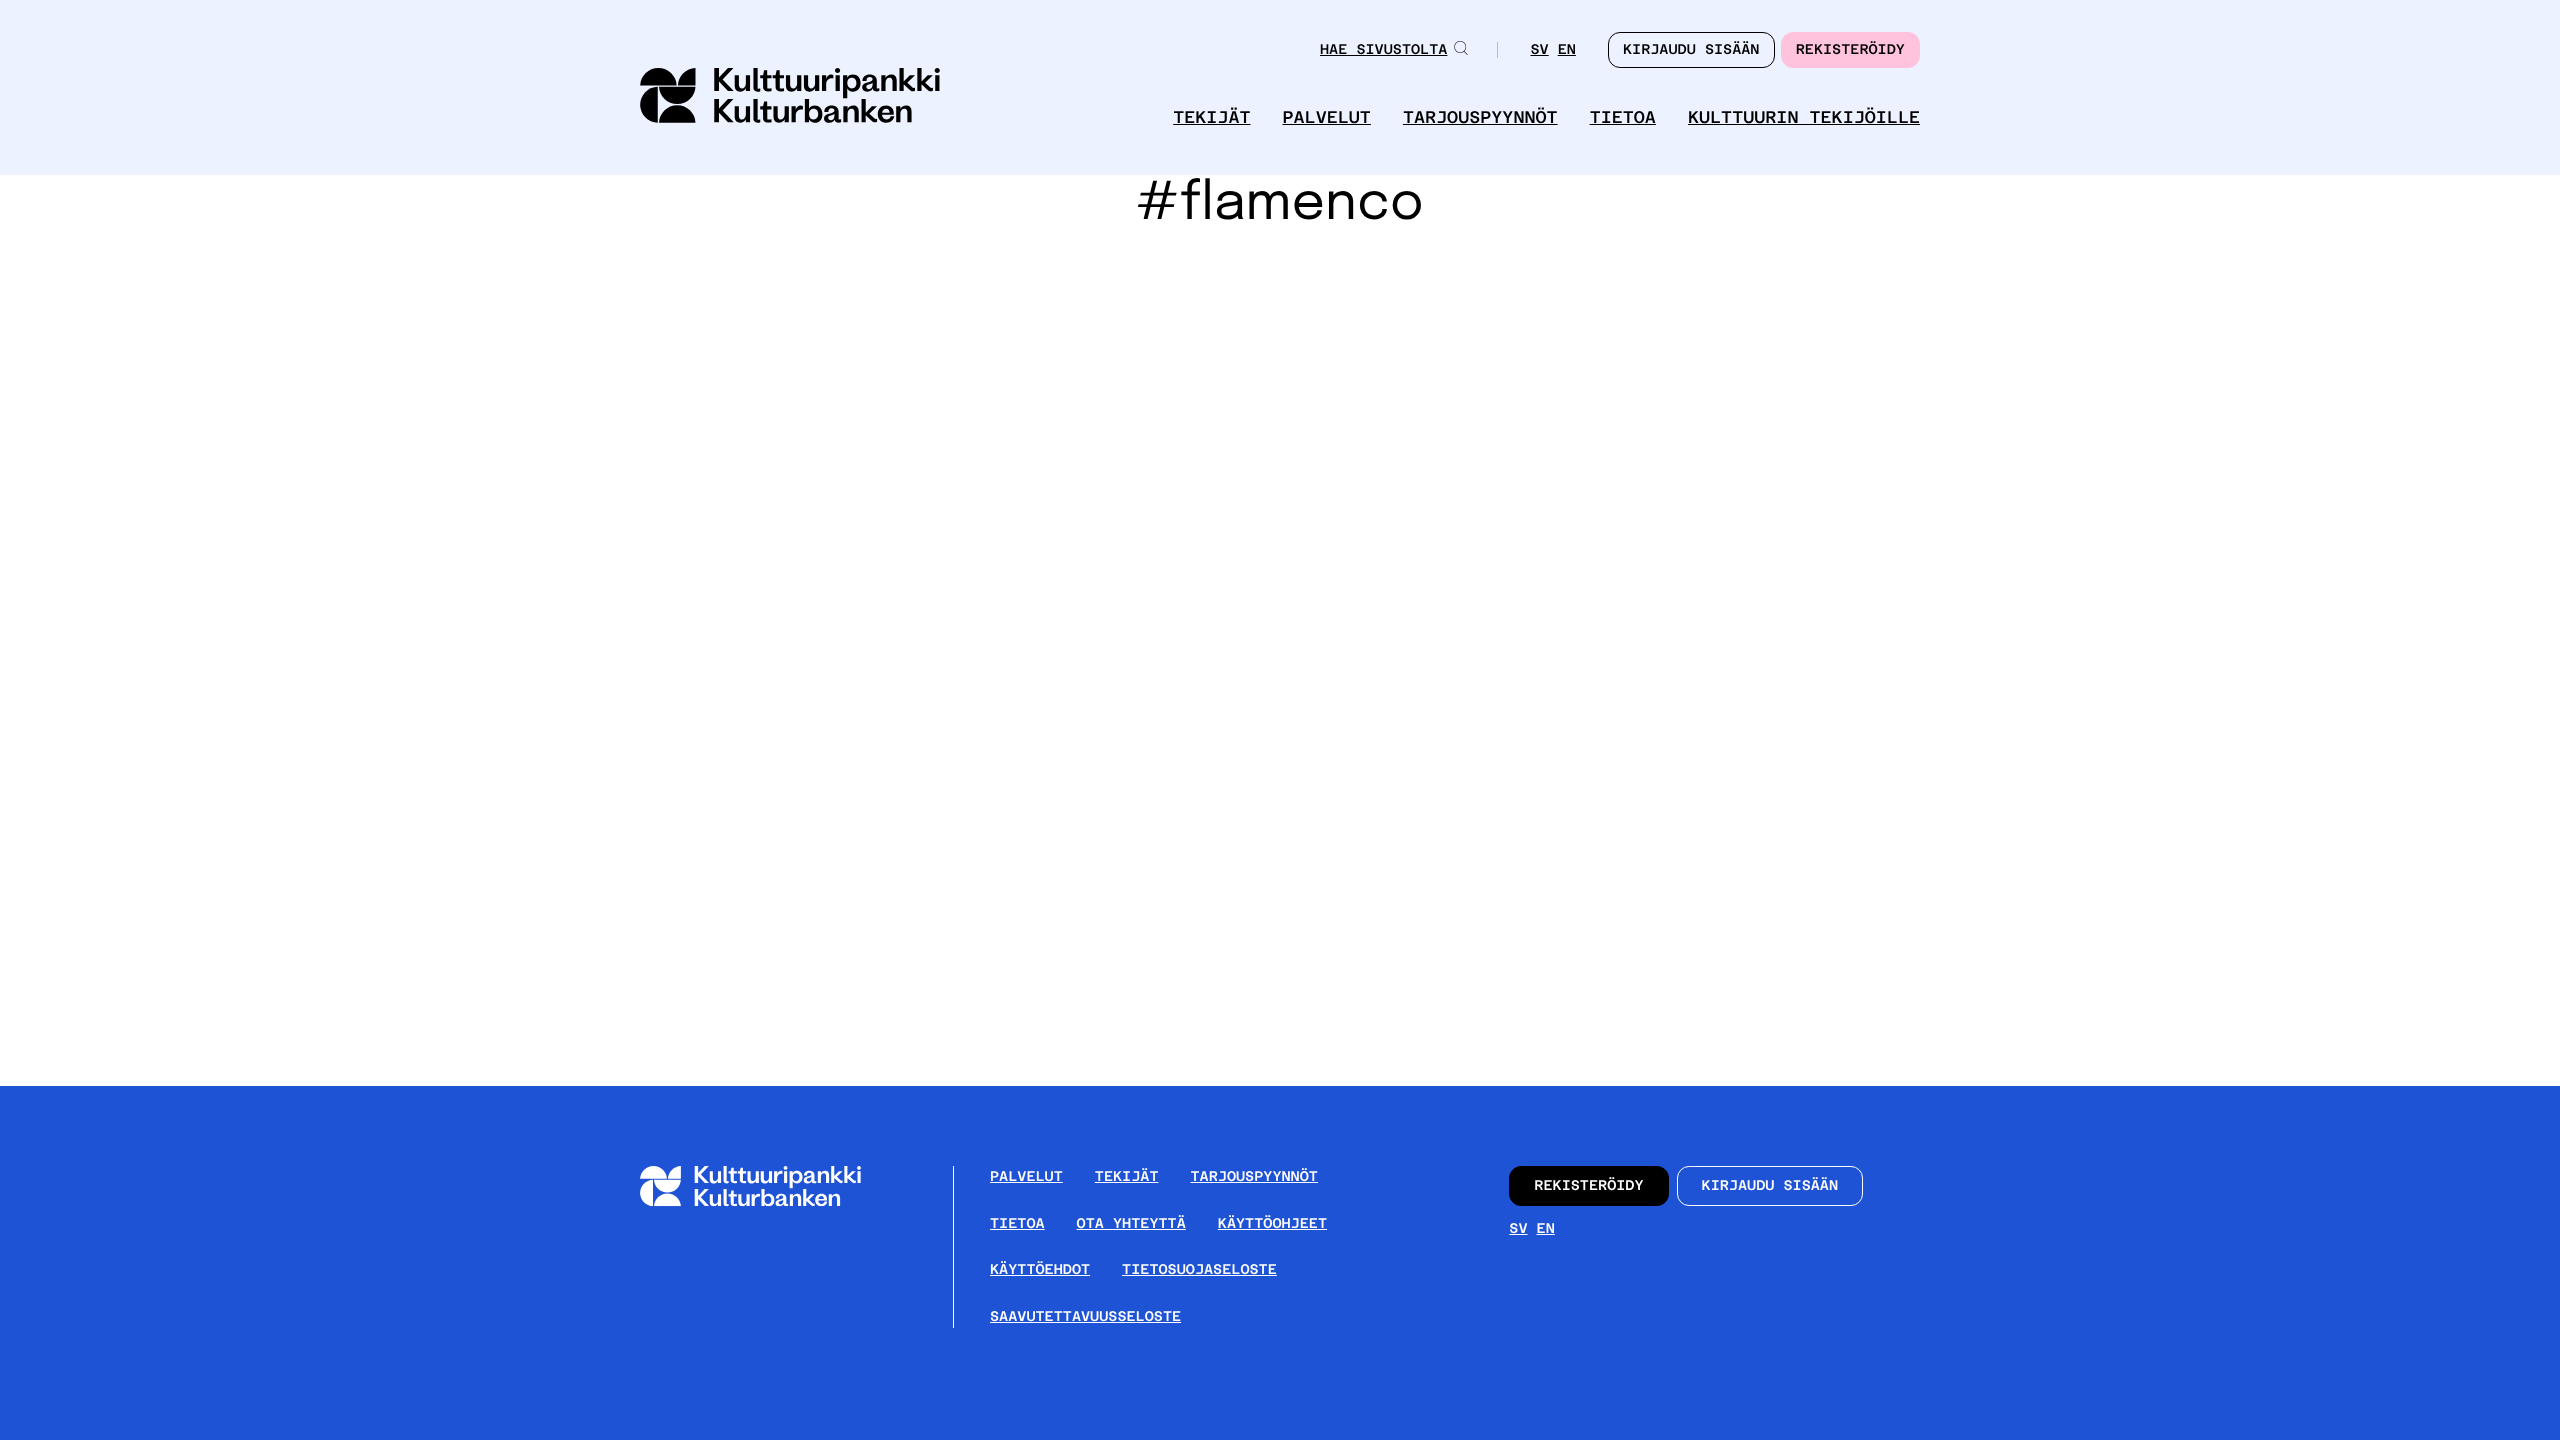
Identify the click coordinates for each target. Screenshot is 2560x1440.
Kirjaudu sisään (1770, 1186)
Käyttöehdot (1040, 1270)
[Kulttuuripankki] (766, 1202)
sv (1539, 51)
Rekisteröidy (1850, 50)
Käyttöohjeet (1272, 1224)
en (1567, 51)
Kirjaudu (1691, 50)
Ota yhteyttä (1131, 1224)
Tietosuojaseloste (1199, 1270)
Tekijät (1211, 117)
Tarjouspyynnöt (1480, 117)
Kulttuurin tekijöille (1804, 117)
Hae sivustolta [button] (1383, 50)
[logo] (790, 97)
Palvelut (1327, 117)
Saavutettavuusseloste (1085, 1317)
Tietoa (1623, 117)
